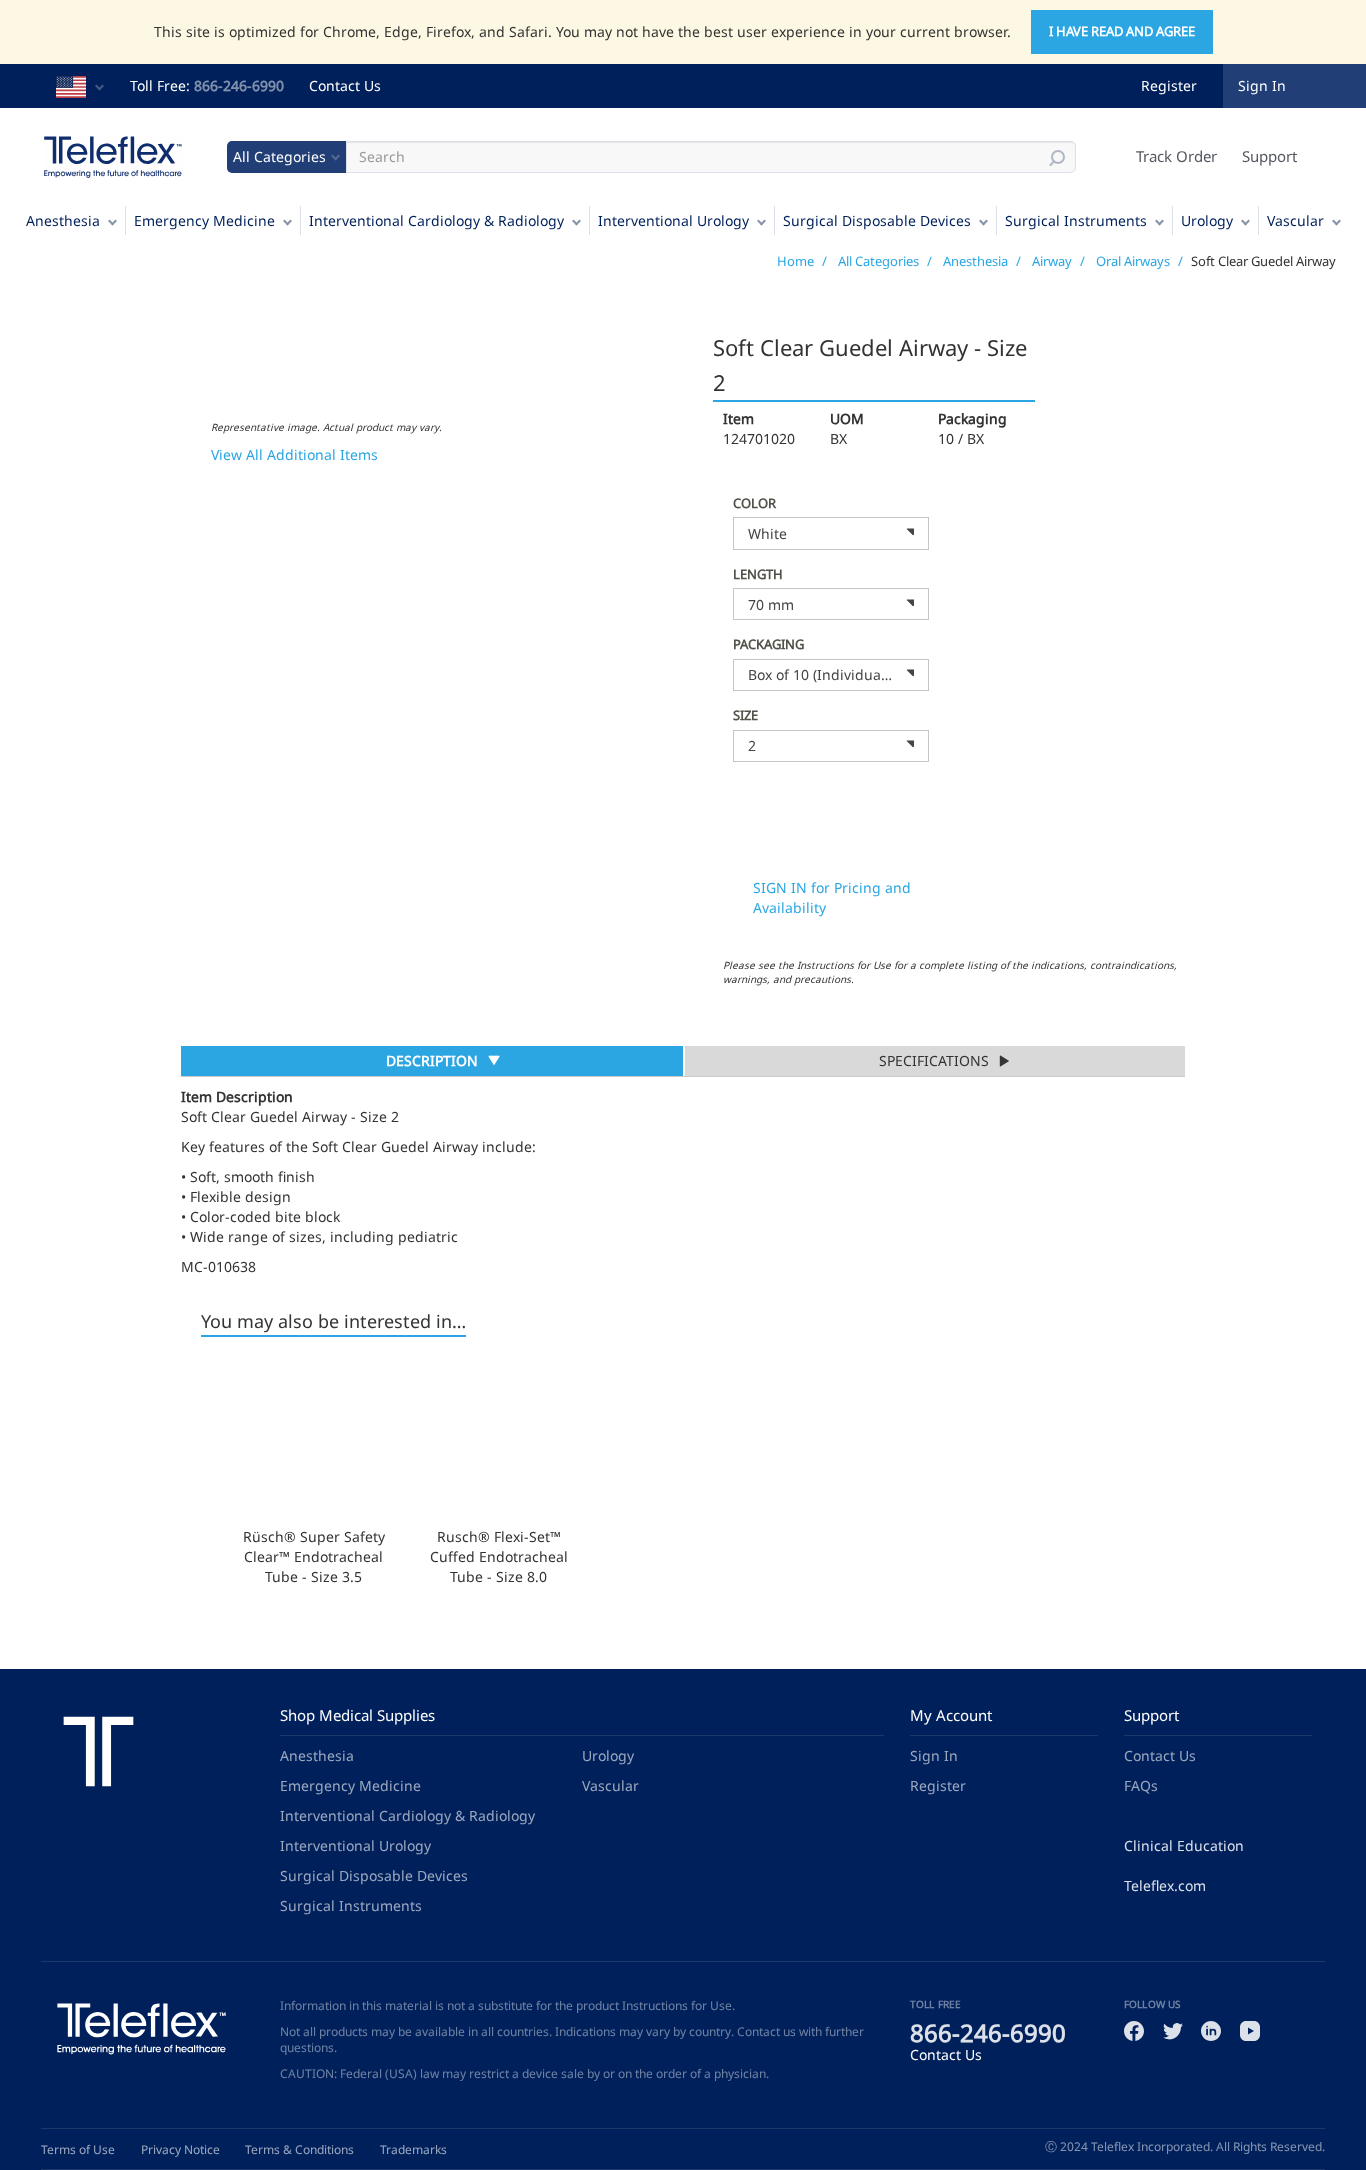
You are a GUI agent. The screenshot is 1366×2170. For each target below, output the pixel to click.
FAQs (1141, 1785)
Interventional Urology (673, 220)
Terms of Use (78, 2149)
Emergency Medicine (204, 220)
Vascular (1295, 220)
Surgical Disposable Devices (877, 220)
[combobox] (831, 533)
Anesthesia (63, 220)
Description (431, 1063)
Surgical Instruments (1076, 220)
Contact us (766, 2031)
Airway (1052, 261)
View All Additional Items (294, 454)
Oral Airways (1133, 261)
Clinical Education (1184, 1845)
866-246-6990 (239, 85)
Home (795, 261)
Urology (1207, 220)
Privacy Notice (180, 2149)
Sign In (934, 1755)
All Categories (878, 261)
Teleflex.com (1165, 1885)
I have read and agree (1122, 31)
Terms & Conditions (299, 2149)
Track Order (1176, 156)
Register (1169, 85)
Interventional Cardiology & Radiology (436, 220)
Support (1269, 156)
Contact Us (345, 85)
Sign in (1262, 85)
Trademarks (413, 2149)
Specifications (934, 1060)
